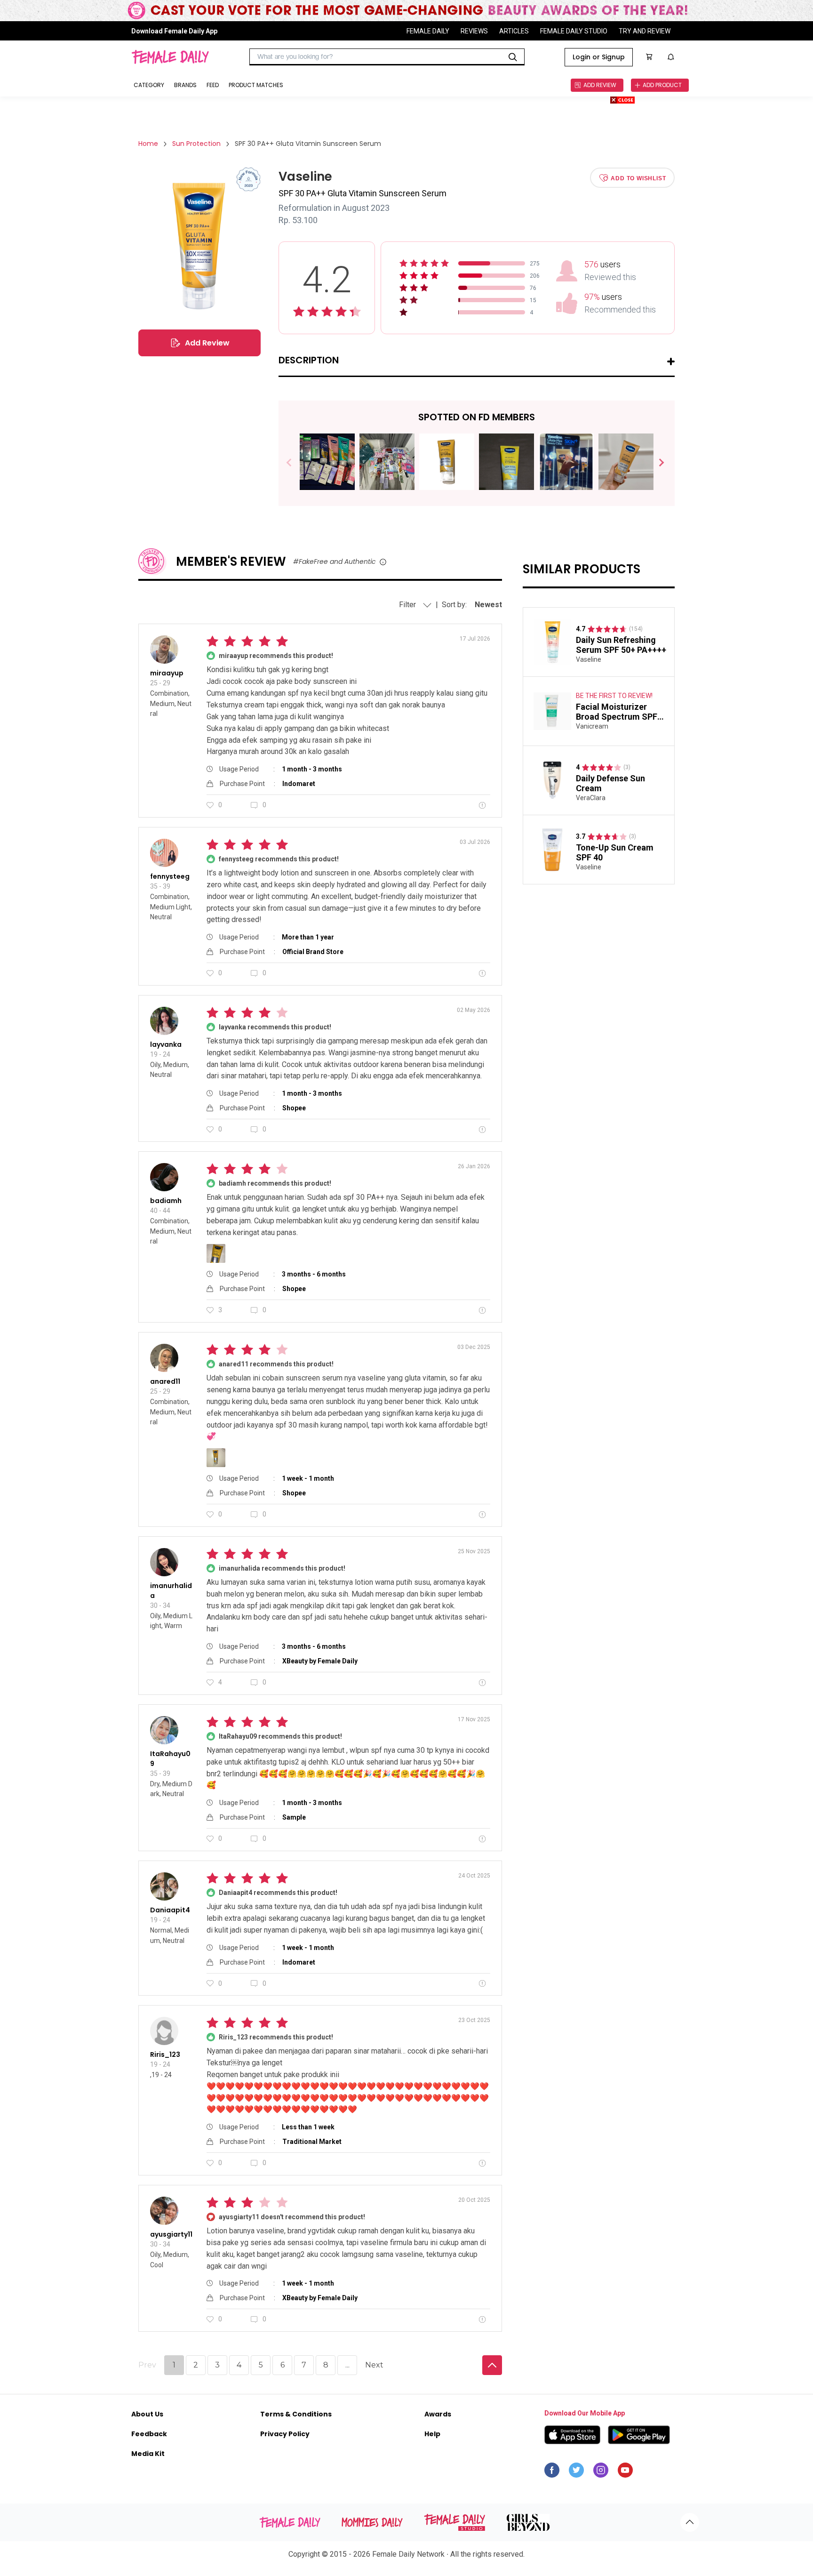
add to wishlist (638, 178)
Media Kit (148, 2454)
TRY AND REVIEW (645, 31)
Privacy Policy (285, 2434)
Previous (296, 463)
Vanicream (592, 726)
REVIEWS (474, 31)
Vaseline (589, 659)
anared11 (165, 1381)
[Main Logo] (170, 57)
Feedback (149, 2434)
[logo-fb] (552, 2472)
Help (432, 2434)
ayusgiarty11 (171, 2234)
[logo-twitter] (576, 2472)
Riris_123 (165, 2054)
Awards (438, 2414)
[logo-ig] (601, 2472)
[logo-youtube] (625, 2472)
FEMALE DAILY (428, 31)
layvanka (166, 1044)
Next (658, 463)
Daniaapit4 (170, 1910)
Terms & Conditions (296, 2414)
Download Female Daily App (174, 31)
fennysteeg (170, 876)
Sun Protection (196, 144)
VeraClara (591, 798)
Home (148, 144)
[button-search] (513, 57)
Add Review (207, 343)
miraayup (167, 673)
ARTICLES (514, 31)
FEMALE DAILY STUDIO (574, 31)
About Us (147, 2414)
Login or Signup (599, 57)
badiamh (166, 1201)
